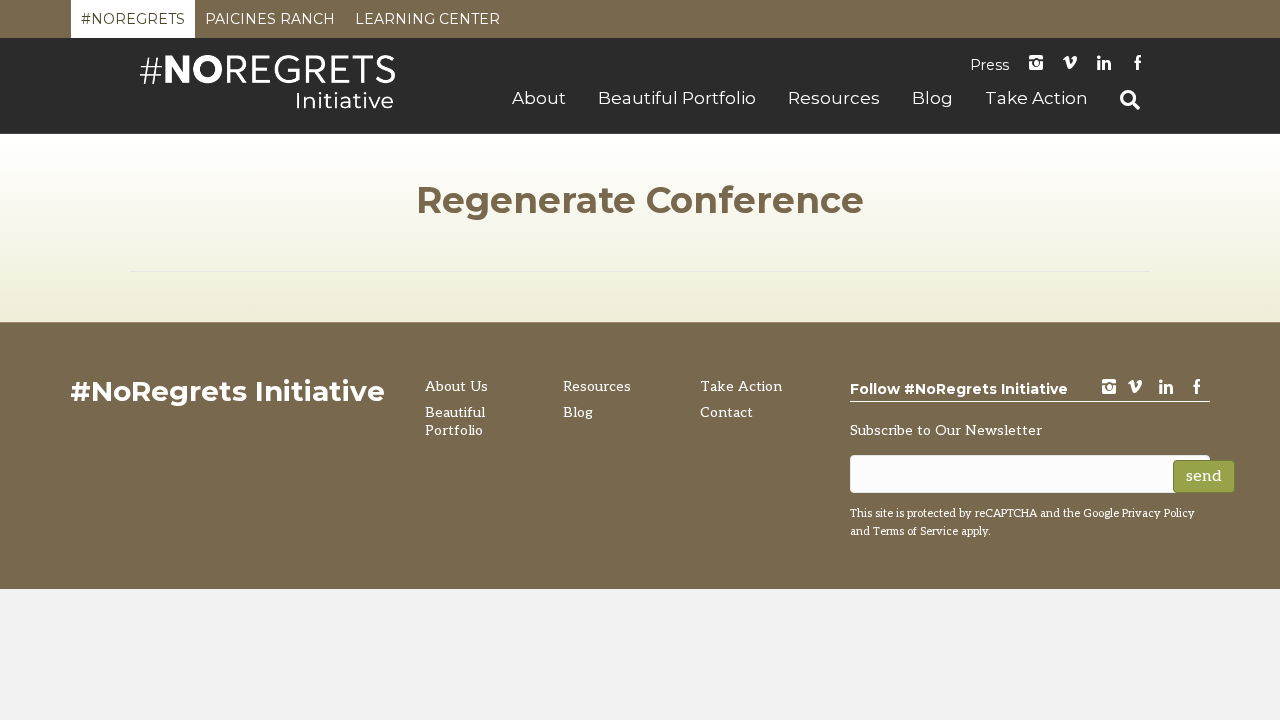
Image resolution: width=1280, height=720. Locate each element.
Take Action (1036, 98)
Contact (726, 412)
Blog (932, 98)
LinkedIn (1104, 64)
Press (989, 65)
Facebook (1138, 64)
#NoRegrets (133, 24)
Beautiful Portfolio (677, 98)
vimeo (1135, 388)
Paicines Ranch (270, 24)
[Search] (1122, 100)
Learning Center (427, 24)
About (539, 98)
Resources (834, 98)
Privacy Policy (1158, 513)
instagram (1036, 64)
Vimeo (1070, 64)
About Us (456, 386)
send (1204, 476)
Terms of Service (915, 531)
